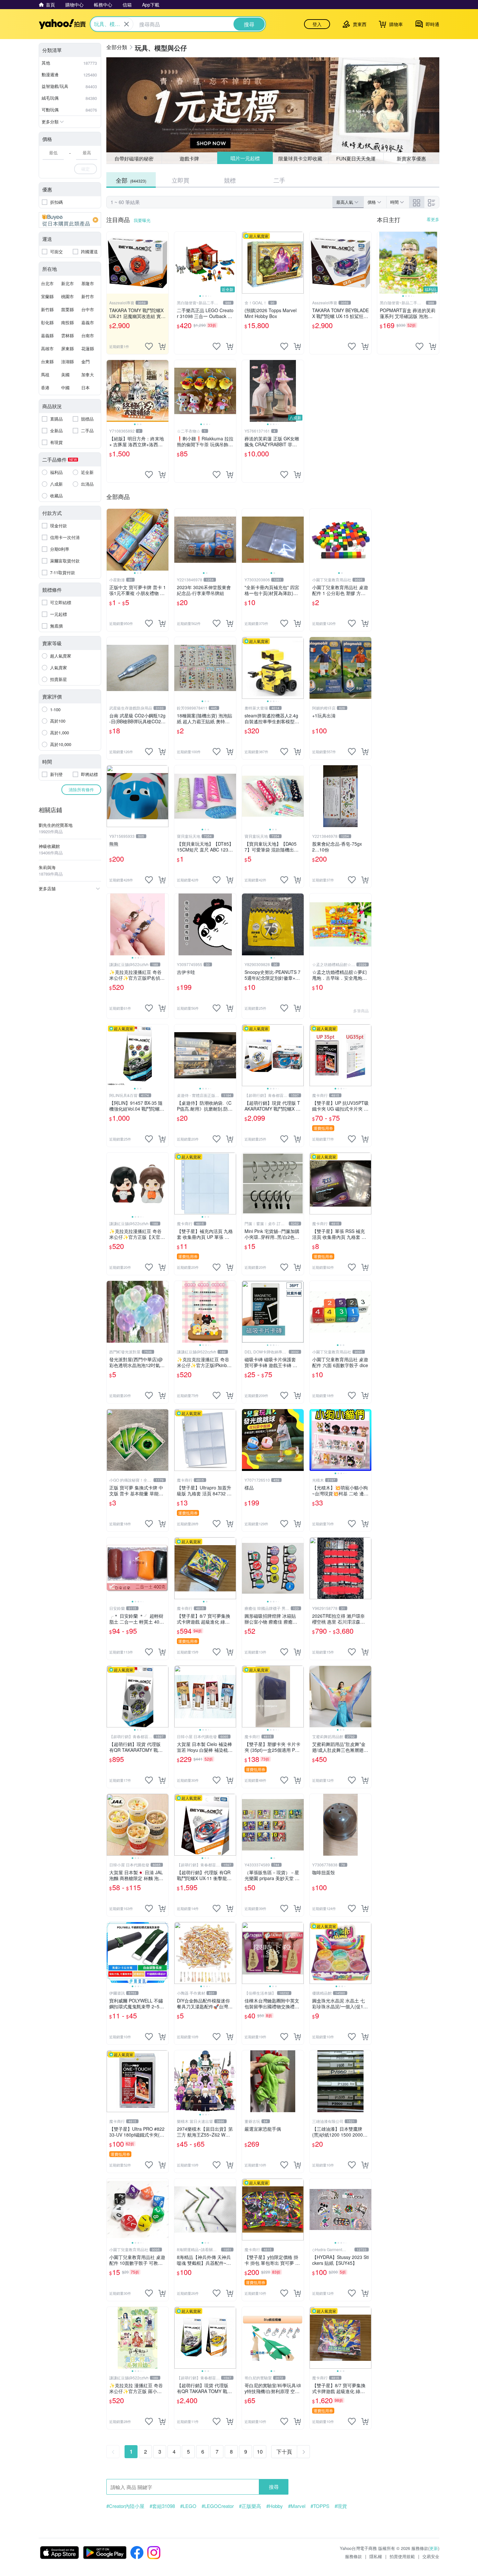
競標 (230, 180)
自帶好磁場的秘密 (134, 158)
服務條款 (353, 2556)
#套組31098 (162, 2506)
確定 (86, 169)
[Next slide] (232, 263)
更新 (434, 2548)
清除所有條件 (81, 789)
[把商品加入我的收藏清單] (149, 346)
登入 (317, 24)
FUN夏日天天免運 (356, 158)
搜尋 (274, 2487)
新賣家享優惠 (411, 158)
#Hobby (275, 2506)
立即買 (180, 180)
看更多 (433, 219)
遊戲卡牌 (189, 158)
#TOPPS (320, 2506)
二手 (279, 180)
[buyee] (70, 220)
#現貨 (341, 2506)
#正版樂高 (250, 2506)
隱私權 (376, 2556)
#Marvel (297, 2506)
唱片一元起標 (245, 158)
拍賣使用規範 (402, 2556)
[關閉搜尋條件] (126, 24)
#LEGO (188, 2506)
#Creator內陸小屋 (125, 2506)
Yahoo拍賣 (62, 24)
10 (260, 2451)
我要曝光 (142, 220)
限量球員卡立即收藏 (301, 158)
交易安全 (431, 2556)
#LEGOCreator (218, 2506)
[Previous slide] (179, 263)
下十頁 (284, 2451)
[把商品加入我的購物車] (162, 346)
